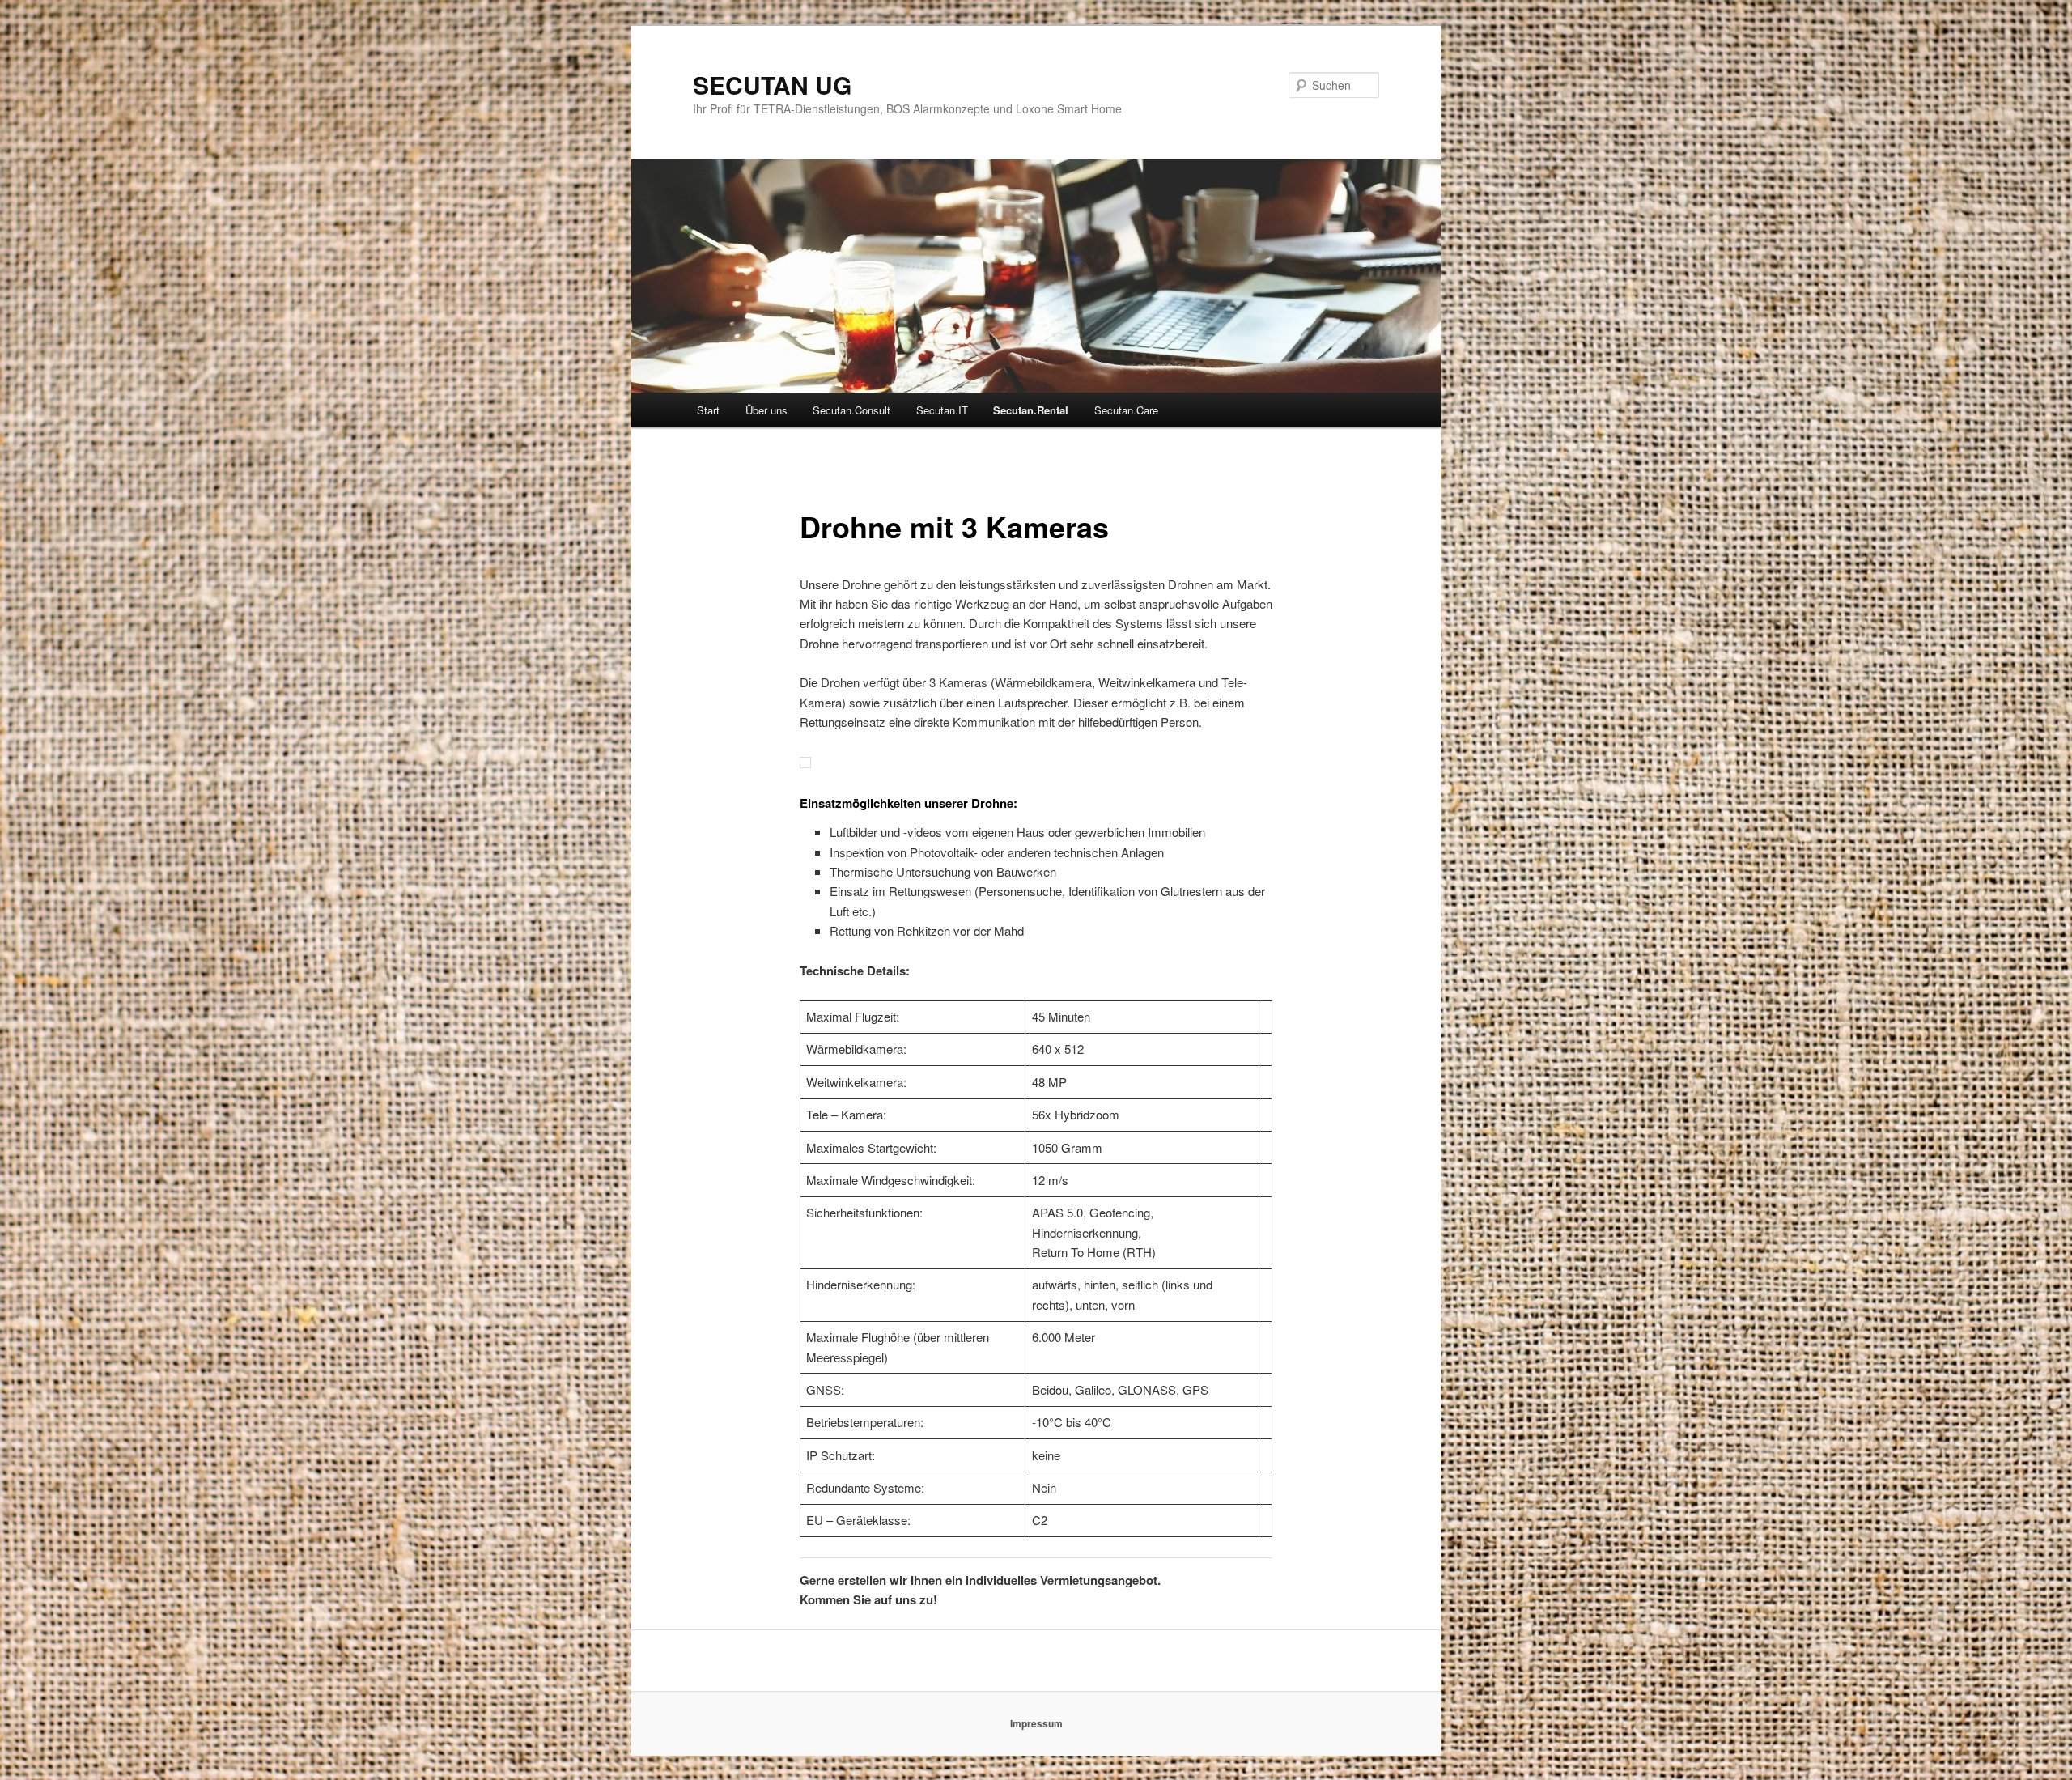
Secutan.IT (942, 410)
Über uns (766, 410)
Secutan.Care (1126, 410)
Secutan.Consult (851, 410)
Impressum (1036, 1723)
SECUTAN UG (772, 85)
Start (708, 410)
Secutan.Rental (1031, 410)
